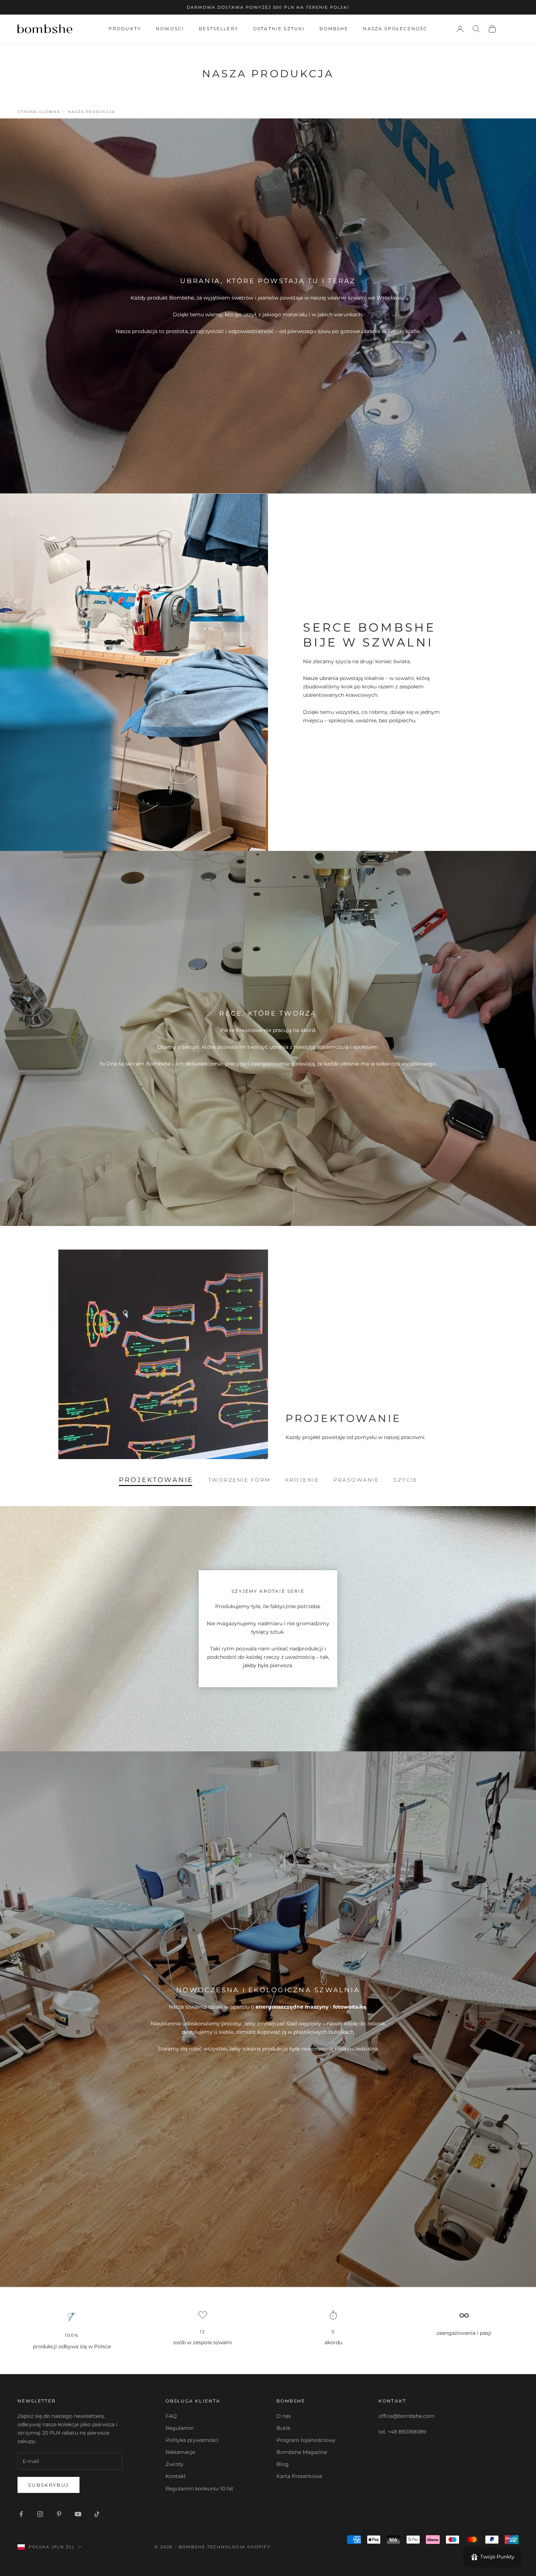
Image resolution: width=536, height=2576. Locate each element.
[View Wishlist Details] (511, 29)
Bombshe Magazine (302, 2452)
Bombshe (334, 29)
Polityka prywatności (192, 2440)
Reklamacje (180, 2452)
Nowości (170, 29)
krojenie (302, 1480)
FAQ (171, 2416)
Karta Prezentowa (299, 2476)
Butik (283, 2428)
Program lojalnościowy (306, 2440)
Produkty (125, 29)
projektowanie (156, 1480)
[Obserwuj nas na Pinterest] (59, 2514)
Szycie (405, 1480)
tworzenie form (239, 1480)
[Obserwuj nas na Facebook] (21, 2514)
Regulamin (180, 2428)
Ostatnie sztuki (279, 29)
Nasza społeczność (395, 29)
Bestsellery (219, 29)
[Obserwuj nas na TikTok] (97, 2514)
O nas (284, 2416)
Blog (283, 2464)
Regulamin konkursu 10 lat (199, 2489)
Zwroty (174, 2464)
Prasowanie (356, 1480)
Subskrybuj (48, 2485)
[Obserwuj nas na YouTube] (78, 2514)
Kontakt (176, 2476)
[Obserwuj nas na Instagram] (40, 2514)
